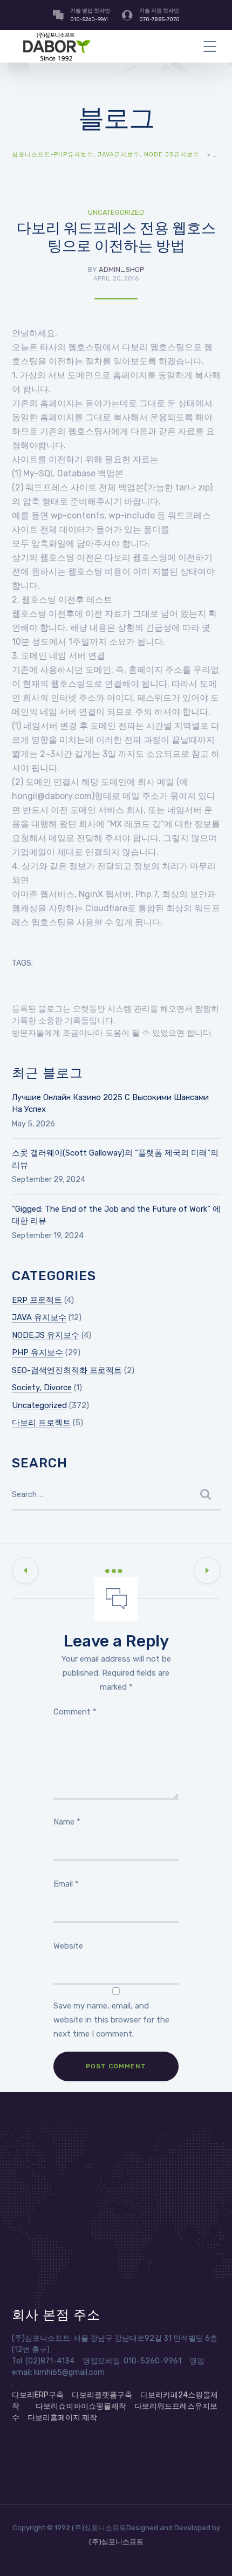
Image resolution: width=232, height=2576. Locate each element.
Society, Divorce (42, 1388)
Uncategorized (116, 212)
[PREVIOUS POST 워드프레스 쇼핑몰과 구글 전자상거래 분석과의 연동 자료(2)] (25, 1570)
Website (68, 1946)
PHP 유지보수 (37, 1352)
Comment (75, 1712)
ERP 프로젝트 (37, 1300)
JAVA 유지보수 (39, 1317)
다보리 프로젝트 (41, 1423)
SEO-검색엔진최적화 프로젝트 (67, 1370)
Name (67, 1822)
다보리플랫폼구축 (102, 2395)
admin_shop (122, 269)
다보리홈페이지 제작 (62, 2418)
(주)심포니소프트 (116, 2542)
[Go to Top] (210, 2552)
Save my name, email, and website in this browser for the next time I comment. (111, 2020)
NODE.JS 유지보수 (46, 1335)
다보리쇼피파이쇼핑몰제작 (81, 2406)
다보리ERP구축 (38, 2395)
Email (66, 1884)
